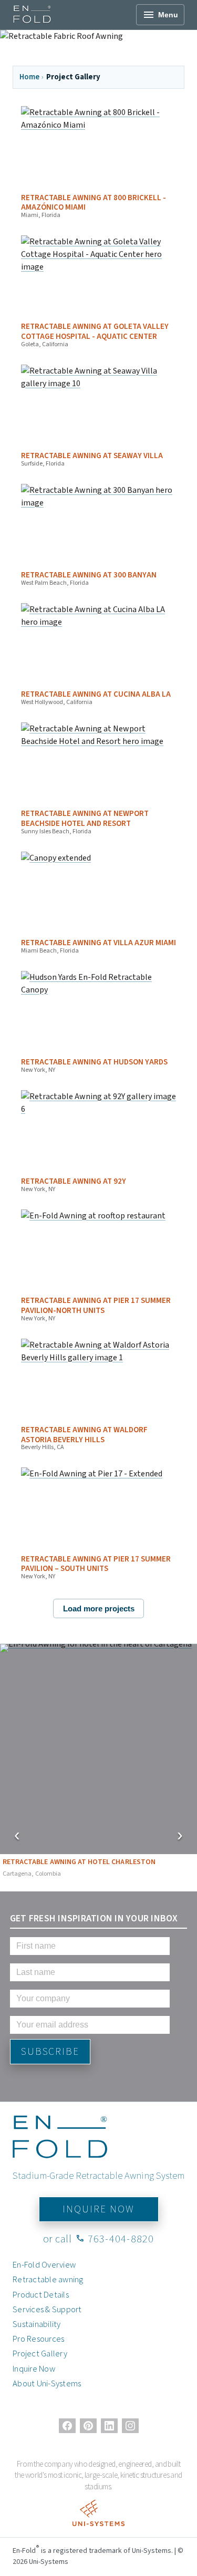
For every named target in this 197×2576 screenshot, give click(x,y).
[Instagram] (130, 2426)
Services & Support (47, 2309)
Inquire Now (34, 2368)
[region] (98, 1763)
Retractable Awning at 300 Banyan (89, 575)
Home (29, 77)
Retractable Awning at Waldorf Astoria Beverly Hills (84, 1435)
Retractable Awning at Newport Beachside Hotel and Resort (85, 819)
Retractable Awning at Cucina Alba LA (96, 694)
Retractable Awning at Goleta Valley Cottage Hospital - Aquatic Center (95, 332)
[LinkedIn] (109, 2426)
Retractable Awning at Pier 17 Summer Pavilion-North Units (96, 1306)
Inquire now (98, 2209)
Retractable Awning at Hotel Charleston (79, 1867)
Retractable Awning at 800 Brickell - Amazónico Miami (94, 203)
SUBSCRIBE (50, 2051)
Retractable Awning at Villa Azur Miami (98, 943)
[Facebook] (67, 2426)
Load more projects (99, 1608)
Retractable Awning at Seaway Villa (92, 456)
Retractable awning (48, 2279)
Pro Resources (38, 2339)
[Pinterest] (88, 2426)
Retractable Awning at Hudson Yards (94, 1062)
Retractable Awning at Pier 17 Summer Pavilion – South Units (96, 1564)
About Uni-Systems (47, 2383)
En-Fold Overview (44, 2264)
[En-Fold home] (32, 15)
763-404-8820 (115, 2238)
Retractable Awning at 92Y (74, 1181)
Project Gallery (40, 2353)
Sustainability (37, 2324)
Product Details (41, 2294)
